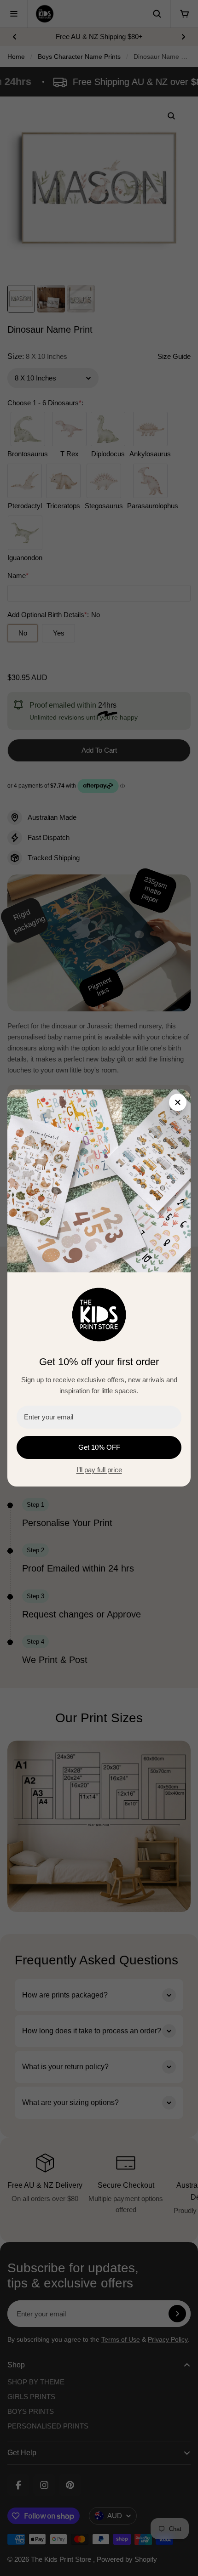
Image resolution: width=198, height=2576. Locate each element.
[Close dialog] (178, 1102)
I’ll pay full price (99, 1470)
